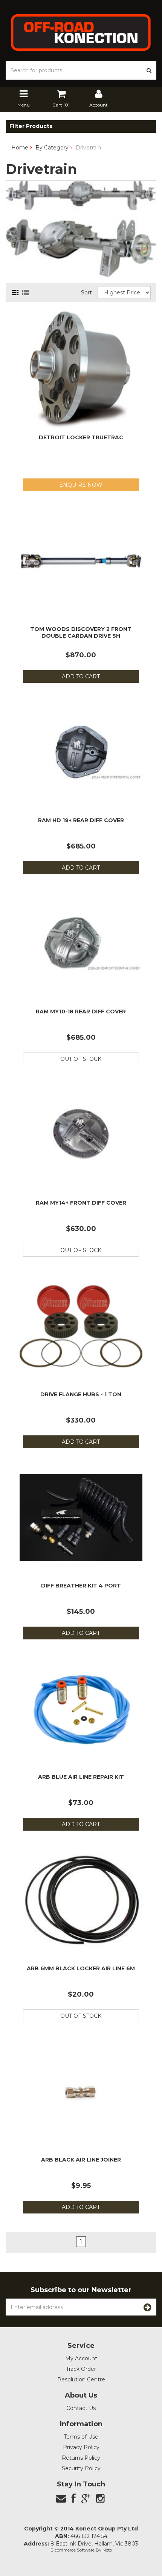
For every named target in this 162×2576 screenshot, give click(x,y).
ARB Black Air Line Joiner (81, 2160)
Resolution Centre (81, 2379)
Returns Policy (81, 2458)
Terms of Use (81, 2437)
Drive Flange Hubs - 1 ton (81, 1394)
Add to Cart (81, 676)
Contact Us (81, 2408)
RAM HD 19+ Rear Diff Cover (81, 820)
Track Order (81, 2369)
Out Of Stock (81, 1059)
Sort (86, 292)
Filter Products (31, 126)
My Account (81, 2358)
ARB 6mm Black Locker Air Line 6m (81, 1968)
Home (20, 148)
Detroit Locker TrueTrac (81, 437)
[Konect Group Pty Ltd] (81, 32)
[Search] (149, 70)
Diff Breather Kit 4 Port (81, 1586)
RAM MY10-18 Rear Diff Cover (81, 1012)
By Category (52, 148)
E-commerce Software (73, 2550)
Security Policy (81, 2468)
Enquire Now (81, 485)
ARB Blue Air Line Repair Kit (81, 1777)
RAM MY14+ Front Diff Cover (81, 1203)
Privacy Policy (81, 2447)
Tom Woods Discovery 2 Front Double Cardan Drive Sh (81, 632)
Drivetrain (88, 148)
